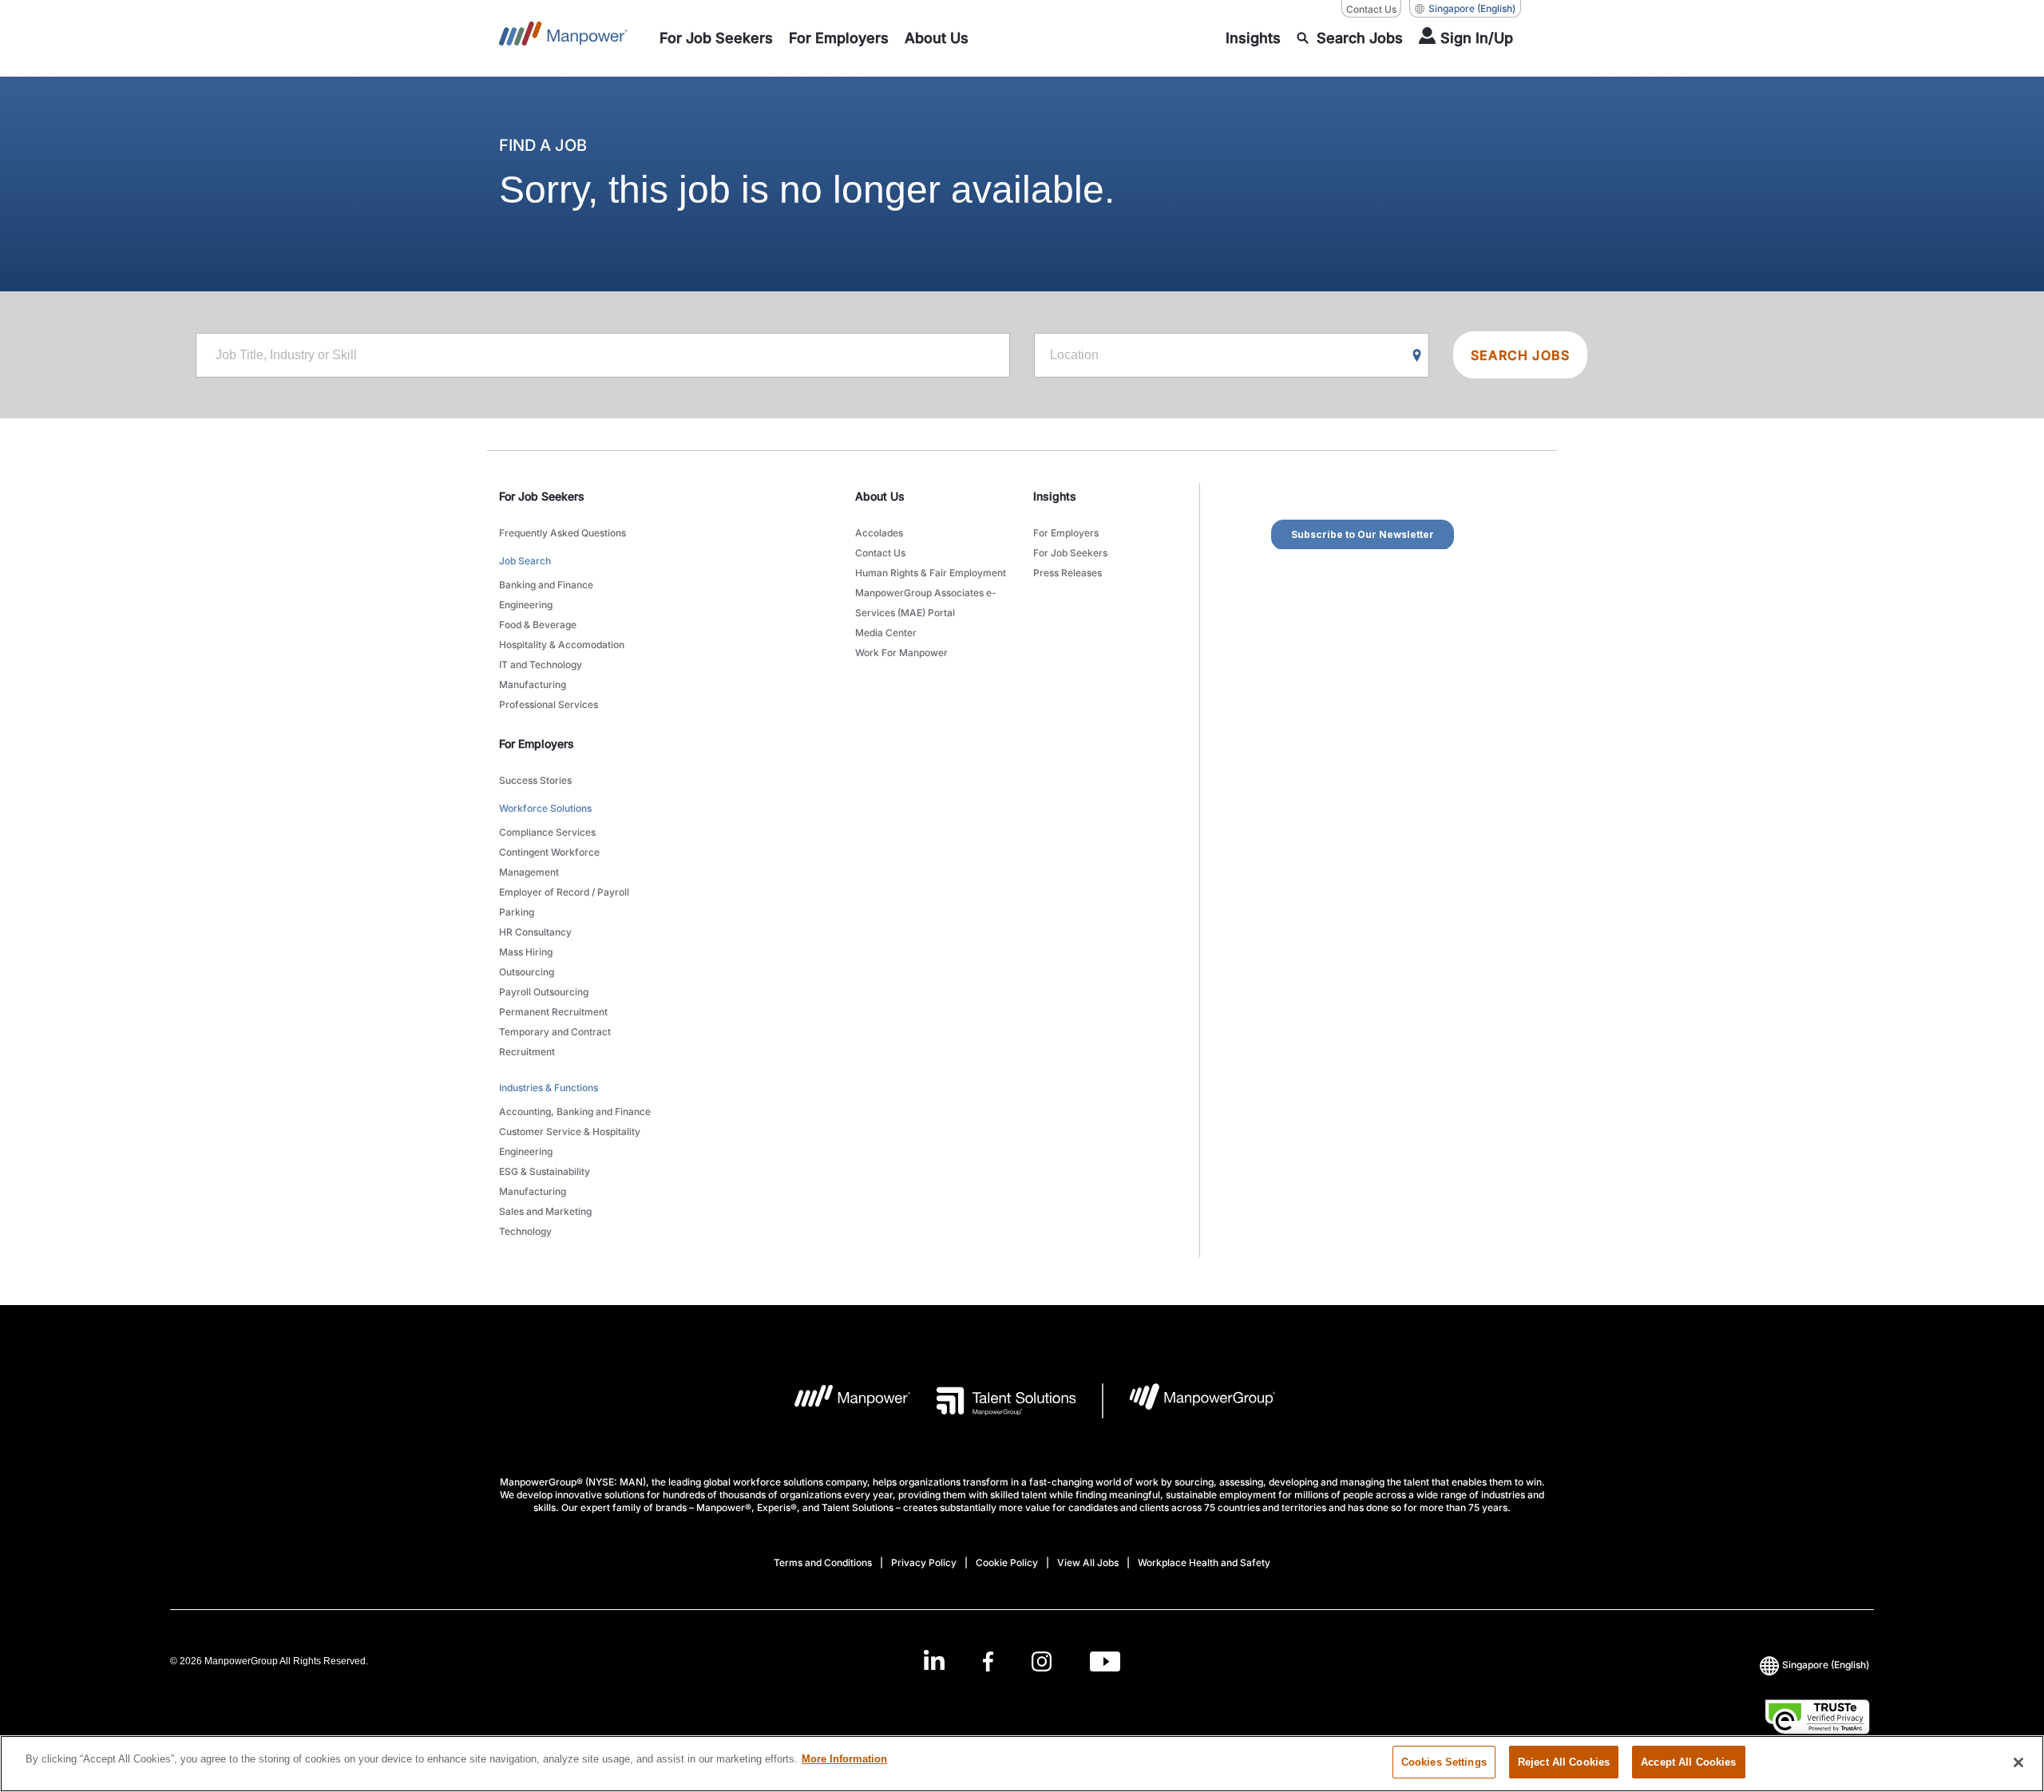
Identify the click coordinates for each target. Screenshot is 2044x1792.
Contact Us (1371, 9)
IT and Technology (541, 665)
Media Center (886, 633)
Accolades (879, 533)
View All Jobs (1088, 1563)
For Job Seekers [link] (542, 496)
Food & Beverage (538, 625)
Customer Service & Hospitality (570, 1131)
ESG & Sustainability (545, 1171)
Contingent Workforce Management (549, 862)
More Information (844, 1759)
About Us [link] (880, 496)
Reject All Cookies (1564, 1762)
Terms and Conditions (823, 1563)
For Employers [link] (537, 744)
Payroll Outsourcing (544, 992)
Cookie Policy (1007, 1563)
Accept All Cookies (1688, 1762)
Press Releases (1068, 573)
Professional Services (549, 704)
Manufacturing (533, 684)
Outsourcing (527, 972)
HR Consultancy (535, 932)
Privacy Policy (924, 1563)
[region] (1022, 1764)
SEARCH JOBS (1520, 355)
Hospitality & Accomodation (562, 645)
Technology (525, 1231)
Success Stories (535, 780)
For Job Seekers (1070, 553)
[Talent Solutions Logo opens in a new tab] (994, 1401)
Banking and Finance (546, 585)
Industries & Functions (549, 1088)
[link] (1022, 1661)
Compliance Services (547, 832)
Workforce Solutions (545, 808)
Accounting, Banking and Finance (575, 1112)
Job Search (525, 561)
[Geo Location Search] (1417, 356)
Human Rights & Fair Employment (931, 573)
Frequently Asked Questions (562, 533)
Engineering (526, 605)
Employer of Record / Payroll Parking (564, 902)
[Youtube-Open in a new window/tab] (1105, 1661)
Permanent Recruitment (553, 1012)
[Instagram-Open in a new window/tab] (1042, 1661)
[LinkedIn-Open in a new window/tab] (934, 1660)
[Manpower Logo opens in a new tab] (840, 1401)
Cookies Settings (1444, 1762)
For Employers (1066, 533)
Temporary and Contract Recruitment (555, 1042)
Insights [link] (1055, 496)
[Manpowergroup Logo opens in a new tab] (1189, 1401)
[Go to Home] (563, 38)
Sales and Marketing (545, 1211)
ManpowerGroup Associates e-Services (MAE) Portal (926, 603)
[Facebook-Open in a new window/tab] (988, 1661)
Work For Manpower (901, 653)
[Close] (2018, 1762)
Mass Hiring (526, 952)
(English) (1472, 8)
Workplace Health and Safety (1204, 1563)
